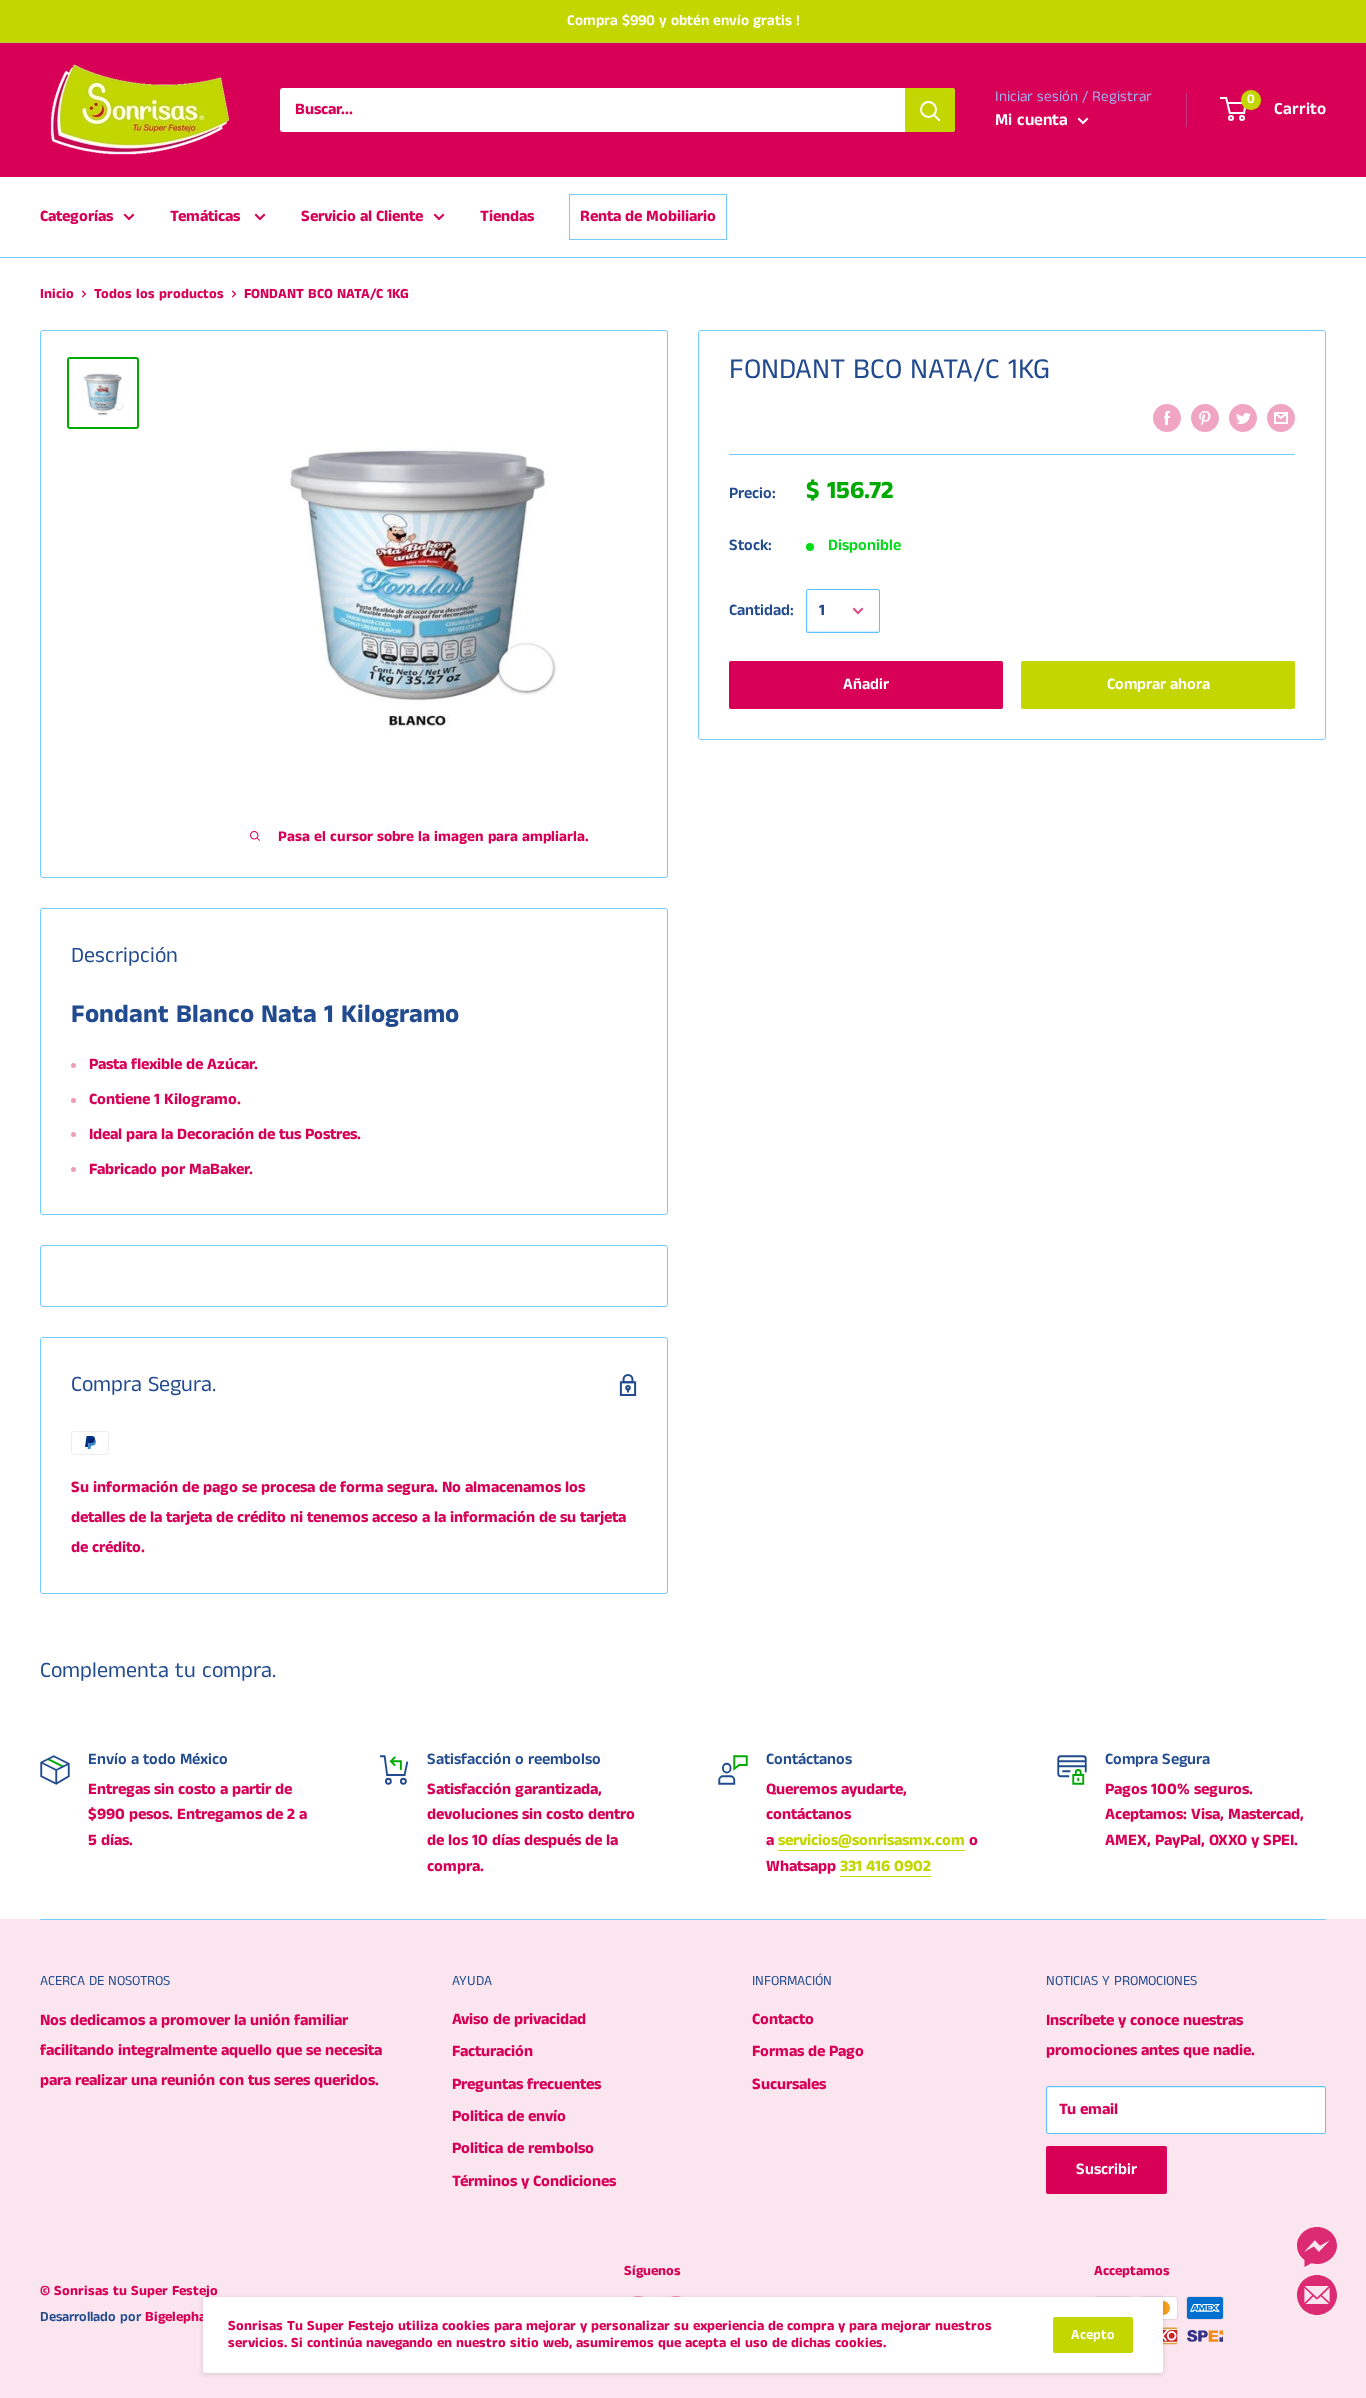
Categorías (76, 216)
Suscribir (1106, 2169)
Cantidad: (761, 611)
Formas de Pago (808, 2051)
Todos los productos (159, 294)
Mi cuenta (1034, 120)
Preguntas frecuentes (526, 2084)
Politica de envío (509, 2116)
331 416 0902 (885, 1866)
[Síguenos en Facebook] (1317, 2247)
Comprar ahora (1158, 684)
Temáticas (207, 216)
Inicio (57, 294)
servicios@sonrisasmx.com (871, 1840)
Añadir (866, 684)
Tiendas (507, 216)
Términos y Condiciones (534, 2181)
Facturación (492, 2051)
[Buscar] (930, 110)
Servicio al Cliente (362, 216)
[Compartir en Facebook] (1167, 418)
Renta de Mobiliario (648, 216)
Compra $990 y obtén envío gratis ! (683, 20)
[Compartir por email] (1281, 418)
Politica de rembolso (523, 2148)
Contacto (783, 2019)
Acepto (1093, 2335)
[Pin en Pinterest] (1205, 418)
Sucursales (789, 2084)
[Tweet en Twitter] (1243, 418)
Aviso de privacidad (519, 2019)
